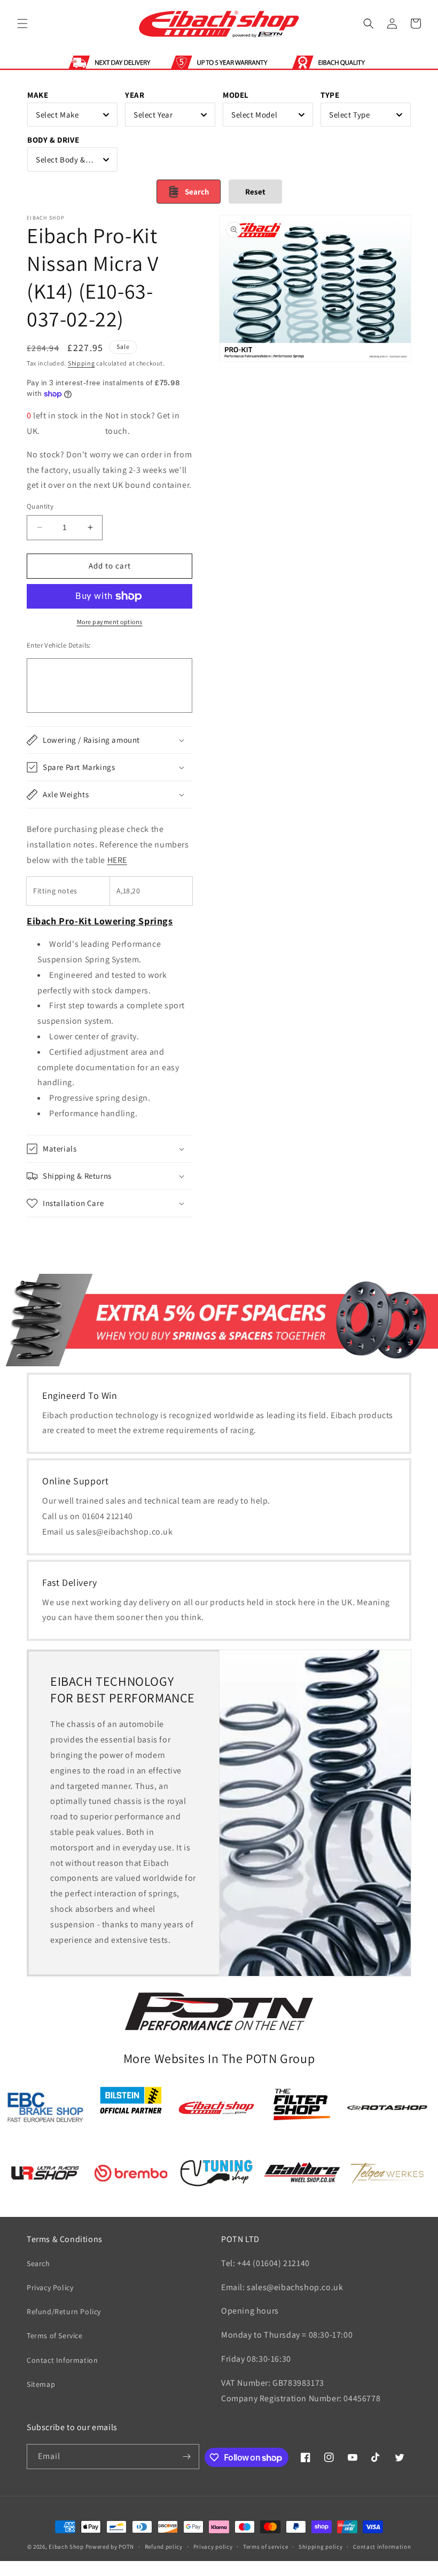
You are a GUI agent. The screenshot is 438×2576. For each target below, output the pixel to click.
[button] (22, 24)
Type (330, 95)
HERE (117, 860)
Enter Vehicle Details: (59, 645)
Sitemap (41, 2384)
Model (236, 95)
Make (38, 95)
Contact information (382, 2547)
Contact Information (62, 2360)
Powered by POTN (110, 2547)
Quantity (40, 506)
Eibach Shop (66, 2547)
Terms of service (265, 2547)
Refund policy (164, 2547)
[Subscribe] (187, 2457)
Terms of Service (55, 2336)
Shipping (81, 363)
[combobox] (72, 115)
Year (135, 95)
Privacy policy (213, 2547)
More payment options (110, 622)
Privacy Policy (50, 2287)
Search (38, 2263)
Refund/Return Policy (64, 2312)
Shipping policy (321, 2547)
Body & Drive (53, 140)
